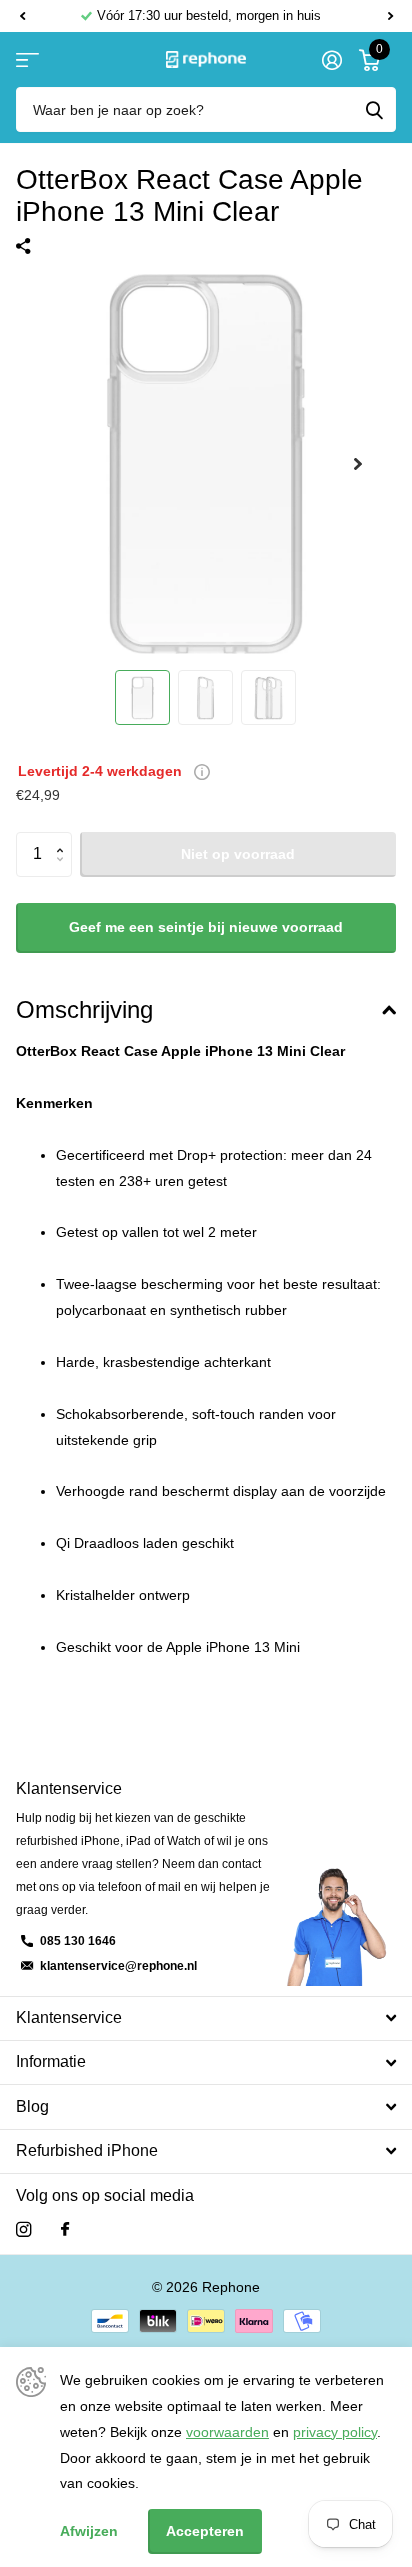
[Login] (331, 60)
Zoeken (374, 109)
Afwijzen (89, 2531)
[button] (22, 16)
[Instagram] (23, 2229)
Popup (202, 771)
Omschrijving (84, 1009)
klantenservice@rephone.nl (118, 1966)
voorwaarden (227, 2432)
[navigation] (142, 697)
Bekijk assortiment (27, 59)
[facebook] (65, 2230)
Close (206, 2018)
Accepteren (205, 2531)
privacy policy (335, 2432)
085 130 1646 (78, 1941)
